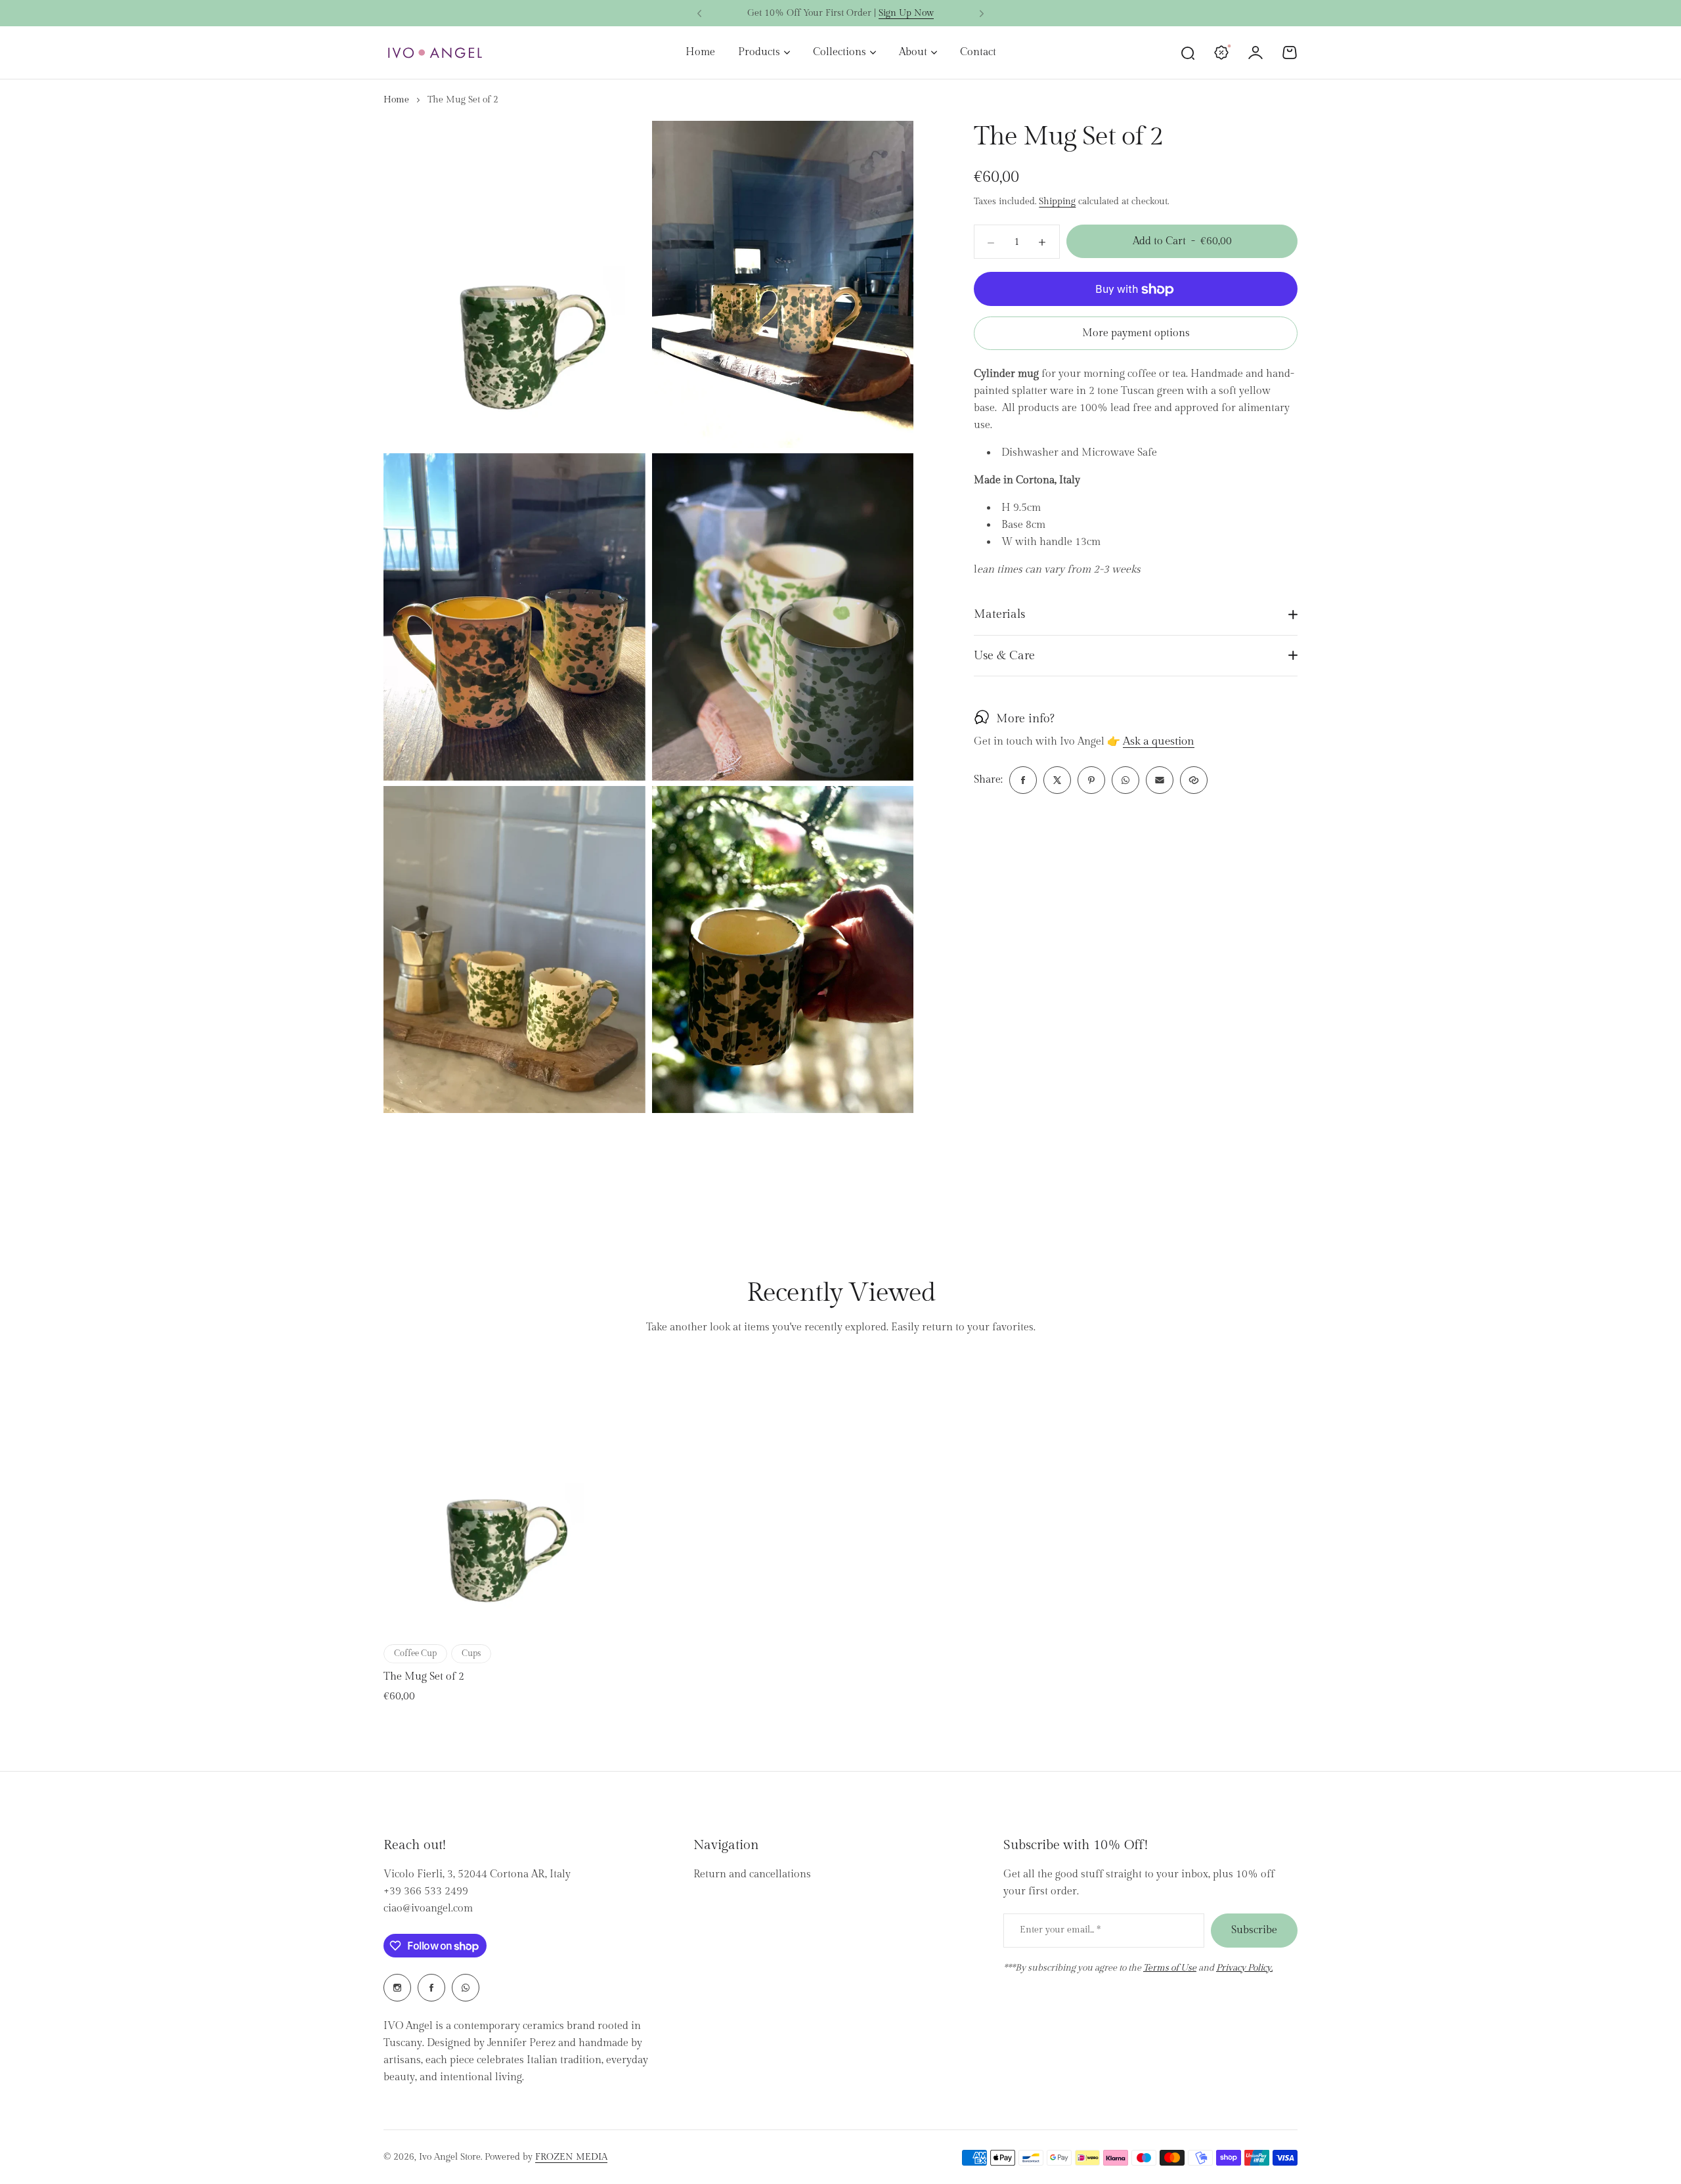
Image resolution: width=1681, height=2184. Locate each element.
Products (759, 52)
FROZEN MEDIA (571, 2157)
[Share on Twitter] (1057, 780)
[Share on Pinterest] (1091, 780)
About (913, 52)
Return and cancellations (752, 1874)
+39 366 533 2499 (426, 1891)
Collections (840, 52)
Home (396, 100)
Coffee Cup (415, 1653)
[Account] (1255, 53)
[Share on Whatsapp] (1125, 780)
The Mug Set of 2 (424, 1677)
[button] (699, 14)
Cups (471, 1653)
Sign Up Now (906, 13)
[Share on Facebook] (1023, 780)
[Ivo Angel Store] (435, 53)
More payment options (1136, 334)
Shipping (1057, 202)
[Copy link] (1194, 780)
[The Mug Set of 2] (492, 1498)
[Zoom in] (514, 284)
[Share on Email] (1160, 780)
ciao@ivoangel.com (428, 1909)
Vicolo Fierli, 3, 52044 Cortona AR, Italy (477, 1874)
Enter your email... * (1060, 1930)
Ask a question (1159, 742)
